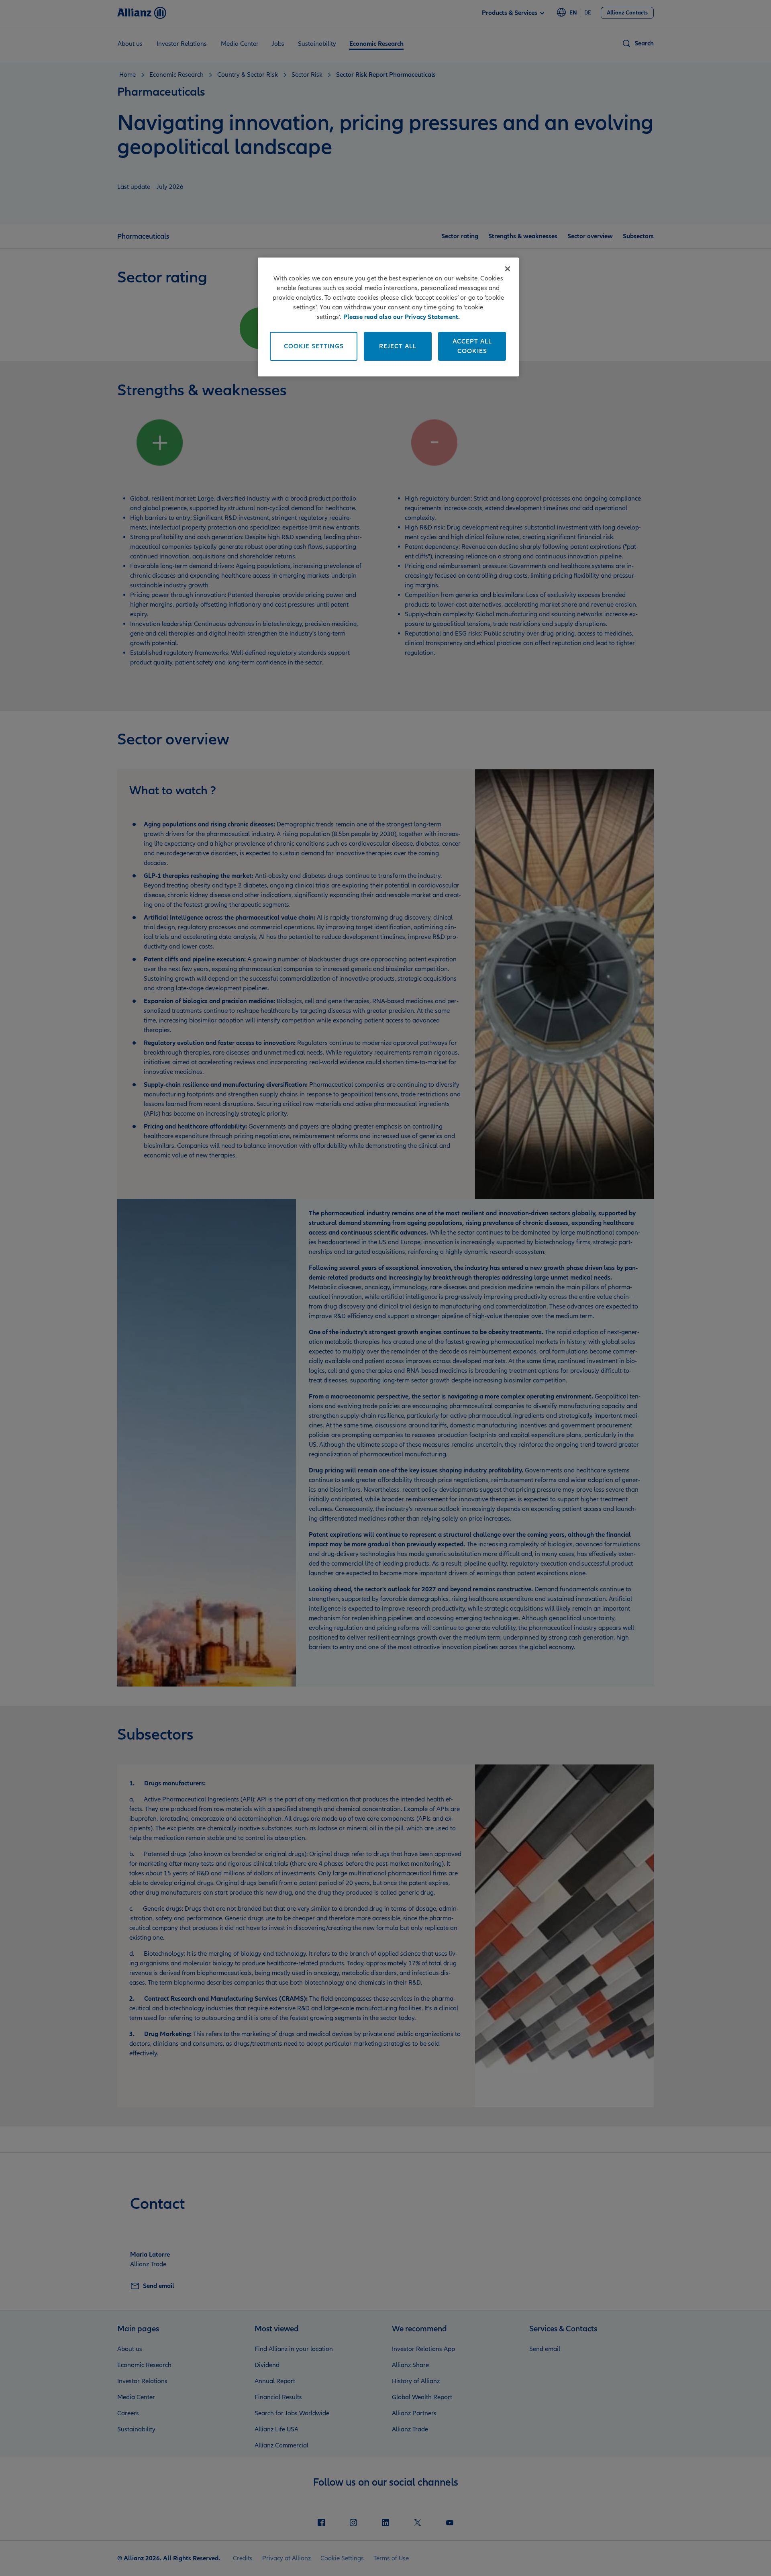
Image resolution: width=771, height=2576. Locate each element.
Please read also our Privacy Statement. (402, 317)
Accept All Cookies (472, 346)
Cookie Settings (314, 346)
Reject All (398, 346)
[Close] (508, 269)
